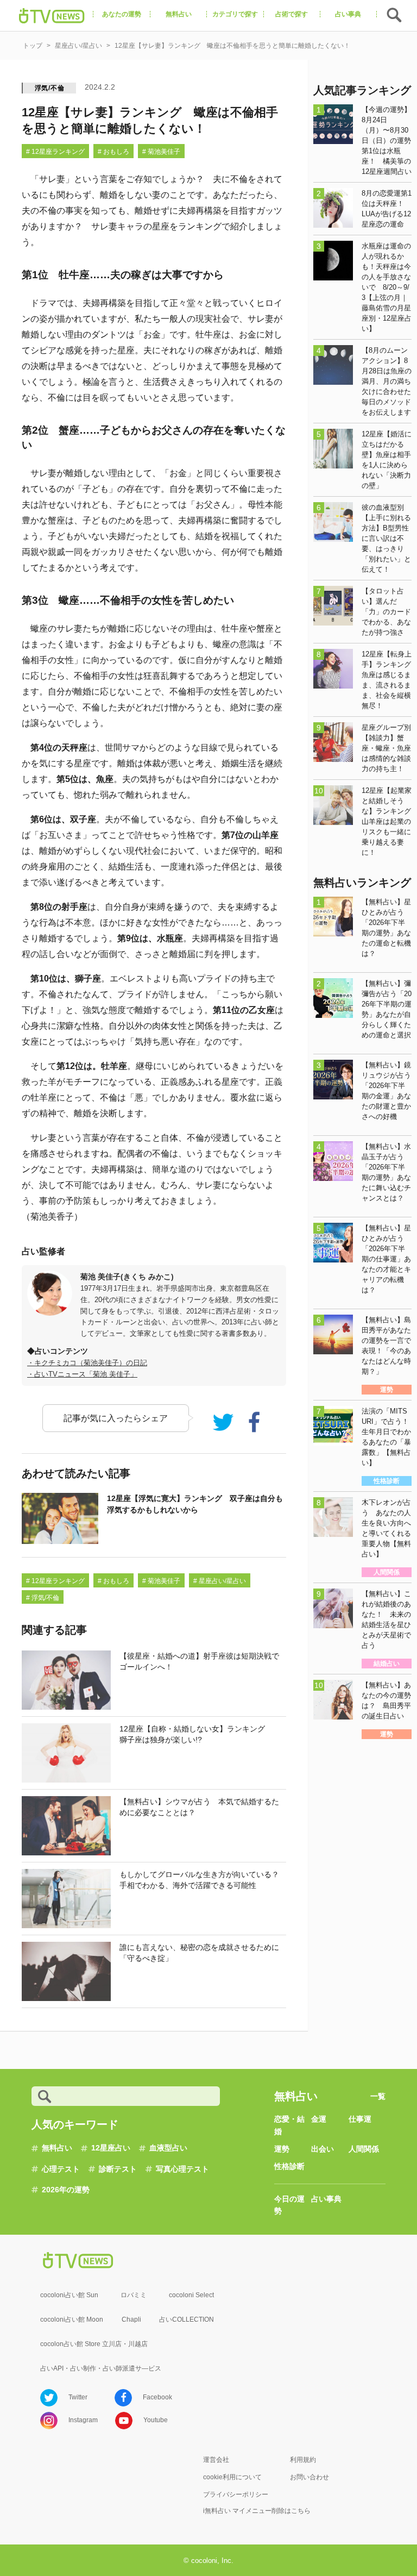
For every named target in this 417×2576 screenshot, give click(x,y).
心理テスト (61, 2169)
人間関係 (364, 2149)
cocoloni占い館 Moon (72, 2319)
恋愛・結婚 (289, 2125)
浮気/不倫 (50, 88)
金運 (319, 2119)
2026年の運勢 (66, 2190)
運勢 (282, 2149)
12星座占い (111, 2148)
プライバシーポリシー (236, 2494)
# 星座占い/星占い (220, 1581)
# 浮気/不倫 (43, 1598)
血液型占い (168, 2148)
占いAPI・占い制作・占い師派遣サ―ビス (101, 2368)
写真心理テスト (182, 2169)
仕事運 (360, 2119)
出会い (323, 2149)
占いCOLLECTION (187, 2319)
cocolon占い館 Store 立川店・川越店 (94, 2344)
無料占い (57, 2148)
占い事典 (326, 2199)
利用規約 (303, 2460)
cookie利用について (232, 2477)
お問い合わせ (309, 2477)
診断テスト (118, 2169)
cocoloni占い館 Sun (69, 2295)
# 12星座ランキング (55, 152)
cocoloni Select (191, 2295)
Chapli (131, 2319)
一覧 (378, 2096)
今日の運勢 (289, 2205)
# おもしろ (113, 152)
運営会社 (216, 2460)
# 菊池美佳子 (161, 152)
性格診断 (289, 2166)
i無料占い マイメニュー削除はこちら (257, 2511)
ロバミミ (134, 2295)
